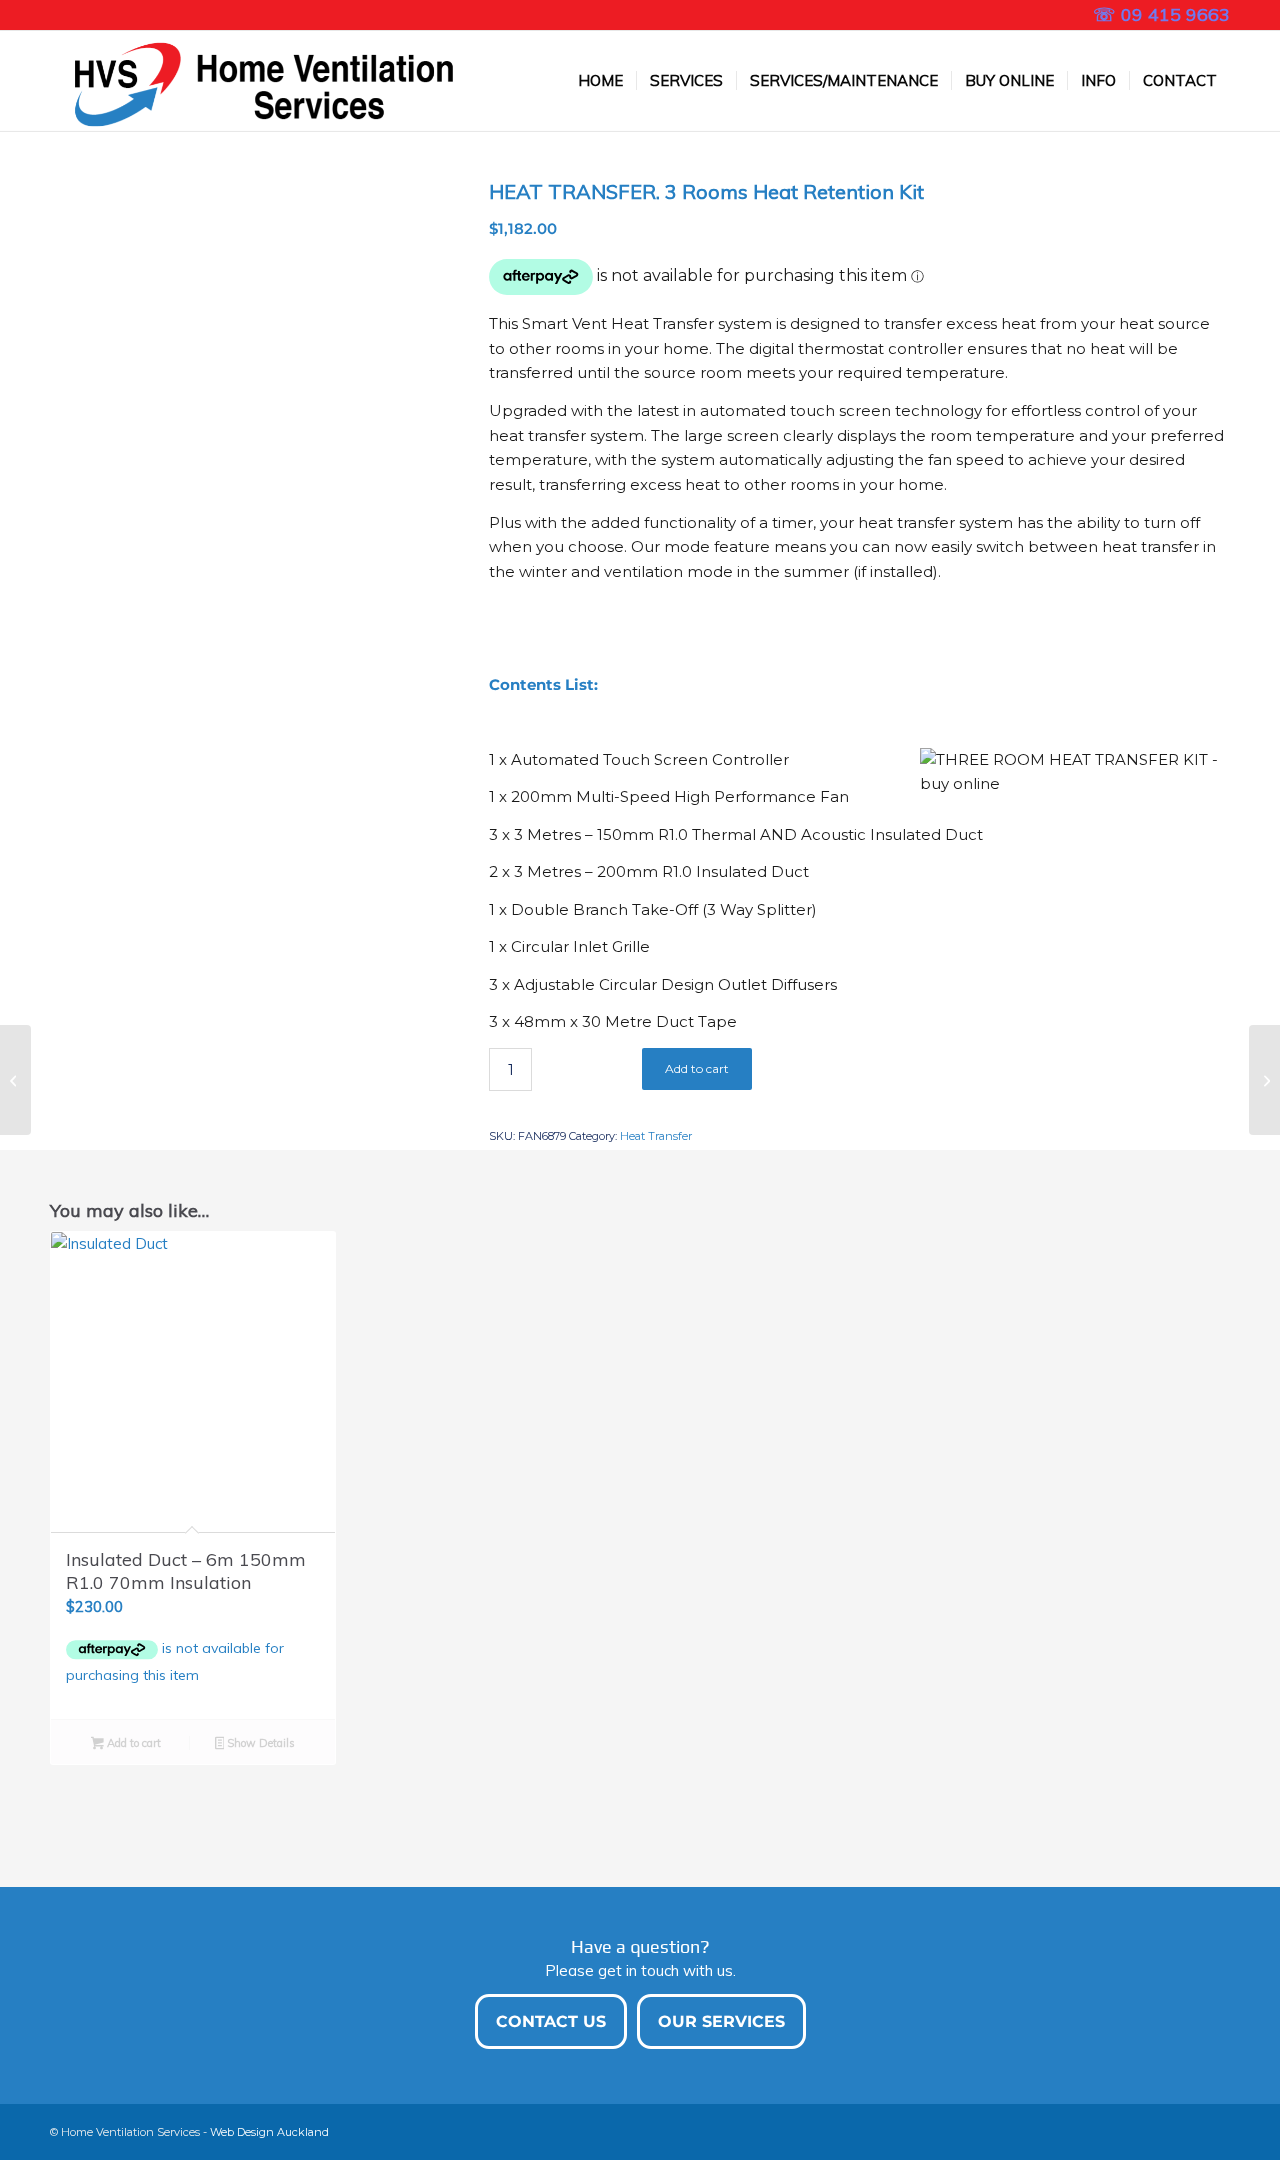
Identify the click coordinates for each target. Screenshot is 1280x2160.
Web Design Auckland (269, 2132)
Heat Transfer (656, 1136)
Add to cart (697, 1068)
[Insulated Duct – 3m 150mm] (1264, 1080)
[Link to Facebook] (56, 15)
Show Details (259, 1743)
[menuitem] (600, 81)
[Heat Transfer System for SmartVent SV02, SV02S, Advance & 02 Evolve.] (15, 1080)
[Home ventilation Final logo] (254, 81)
